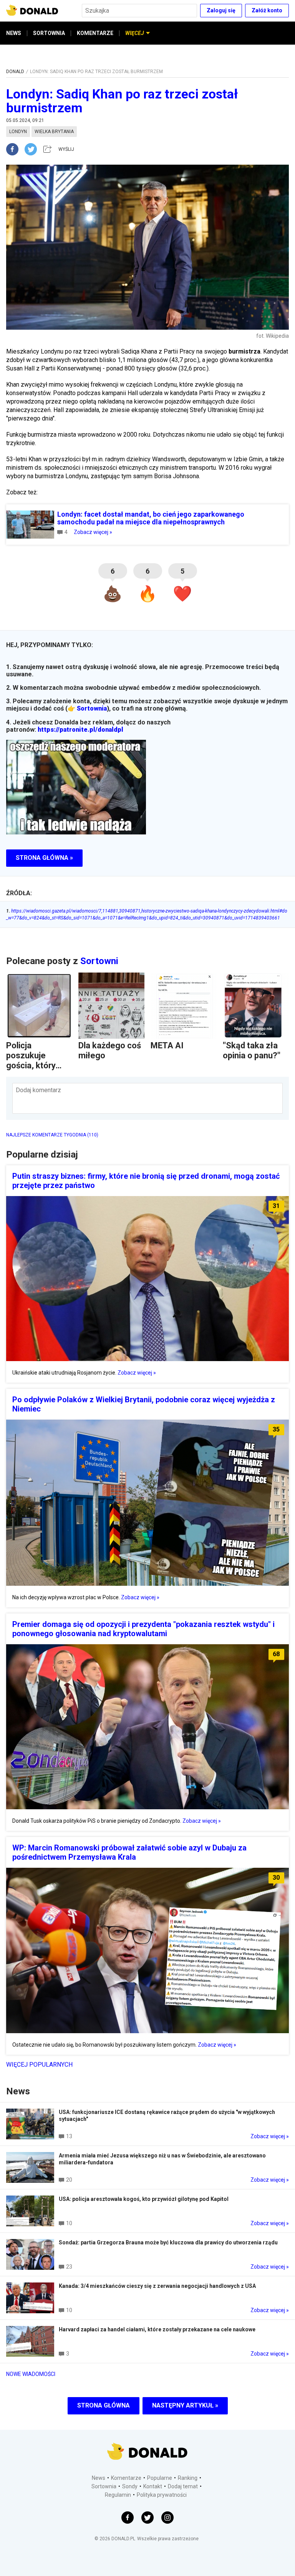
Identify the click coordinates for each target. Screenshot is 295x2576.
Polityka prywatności (162, 2495)
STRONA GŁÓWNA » (44, 858)
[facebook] (15, 149)
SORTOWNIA (49, 33)
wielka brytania (54, 132)
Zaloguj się (221, 10)
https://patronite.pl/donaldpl (80, 730)
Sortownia (92, 708)
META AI (167, 1045)
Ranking (188, 2478)
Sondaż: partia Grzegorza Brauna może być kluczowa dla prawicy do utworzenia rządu (168, 2242)
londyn (18, 132)
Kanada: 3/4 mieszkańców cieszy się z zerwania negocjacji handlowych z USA (157, 2286)
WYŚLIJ (66, 149)
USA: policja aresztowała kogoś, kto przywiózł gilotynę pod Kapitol (144, 2199)
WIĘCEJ (135, 33)
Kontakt (153, 2486)
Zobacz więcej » (93, 532)
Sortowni (99, 961)
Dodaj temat (183, 2486)
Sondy (130, 2486)
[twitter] (33, 149)
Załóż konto (267, 10)
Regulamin (118, 2495)
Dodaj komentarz (38, 1090)
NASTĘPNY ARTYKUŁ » (185, 2405)
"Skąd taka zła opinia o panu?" (252, 1050)
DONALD (15, 72)
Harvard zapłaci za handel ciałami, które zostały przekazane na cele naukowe (157, 2329)
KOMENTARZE (95, 33)
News (99, 2478)
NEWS (14, 33)
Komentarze (126, 2478)
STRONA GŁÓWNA (104, 2405)
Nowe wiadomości (31, 2374)
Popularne (160, 2478)
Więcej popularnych (39, 2065)
